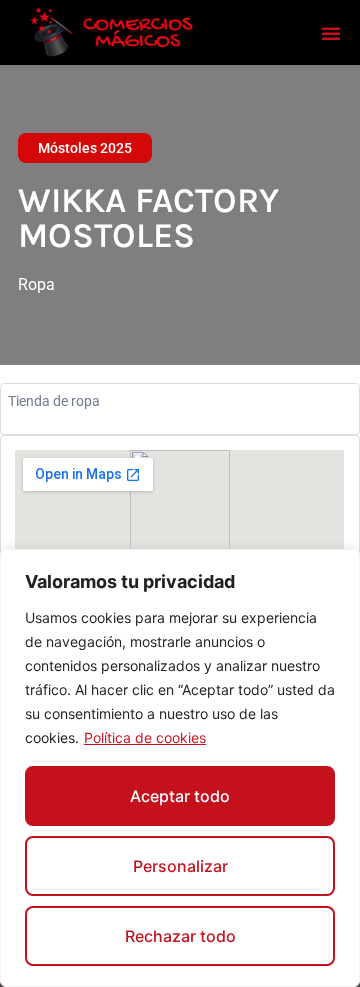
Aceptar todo (180, 796)
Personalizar (180, 866)
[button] (331, 33)
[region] (180, 768)
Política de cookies (145, 737)
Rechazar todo (180, 936)
